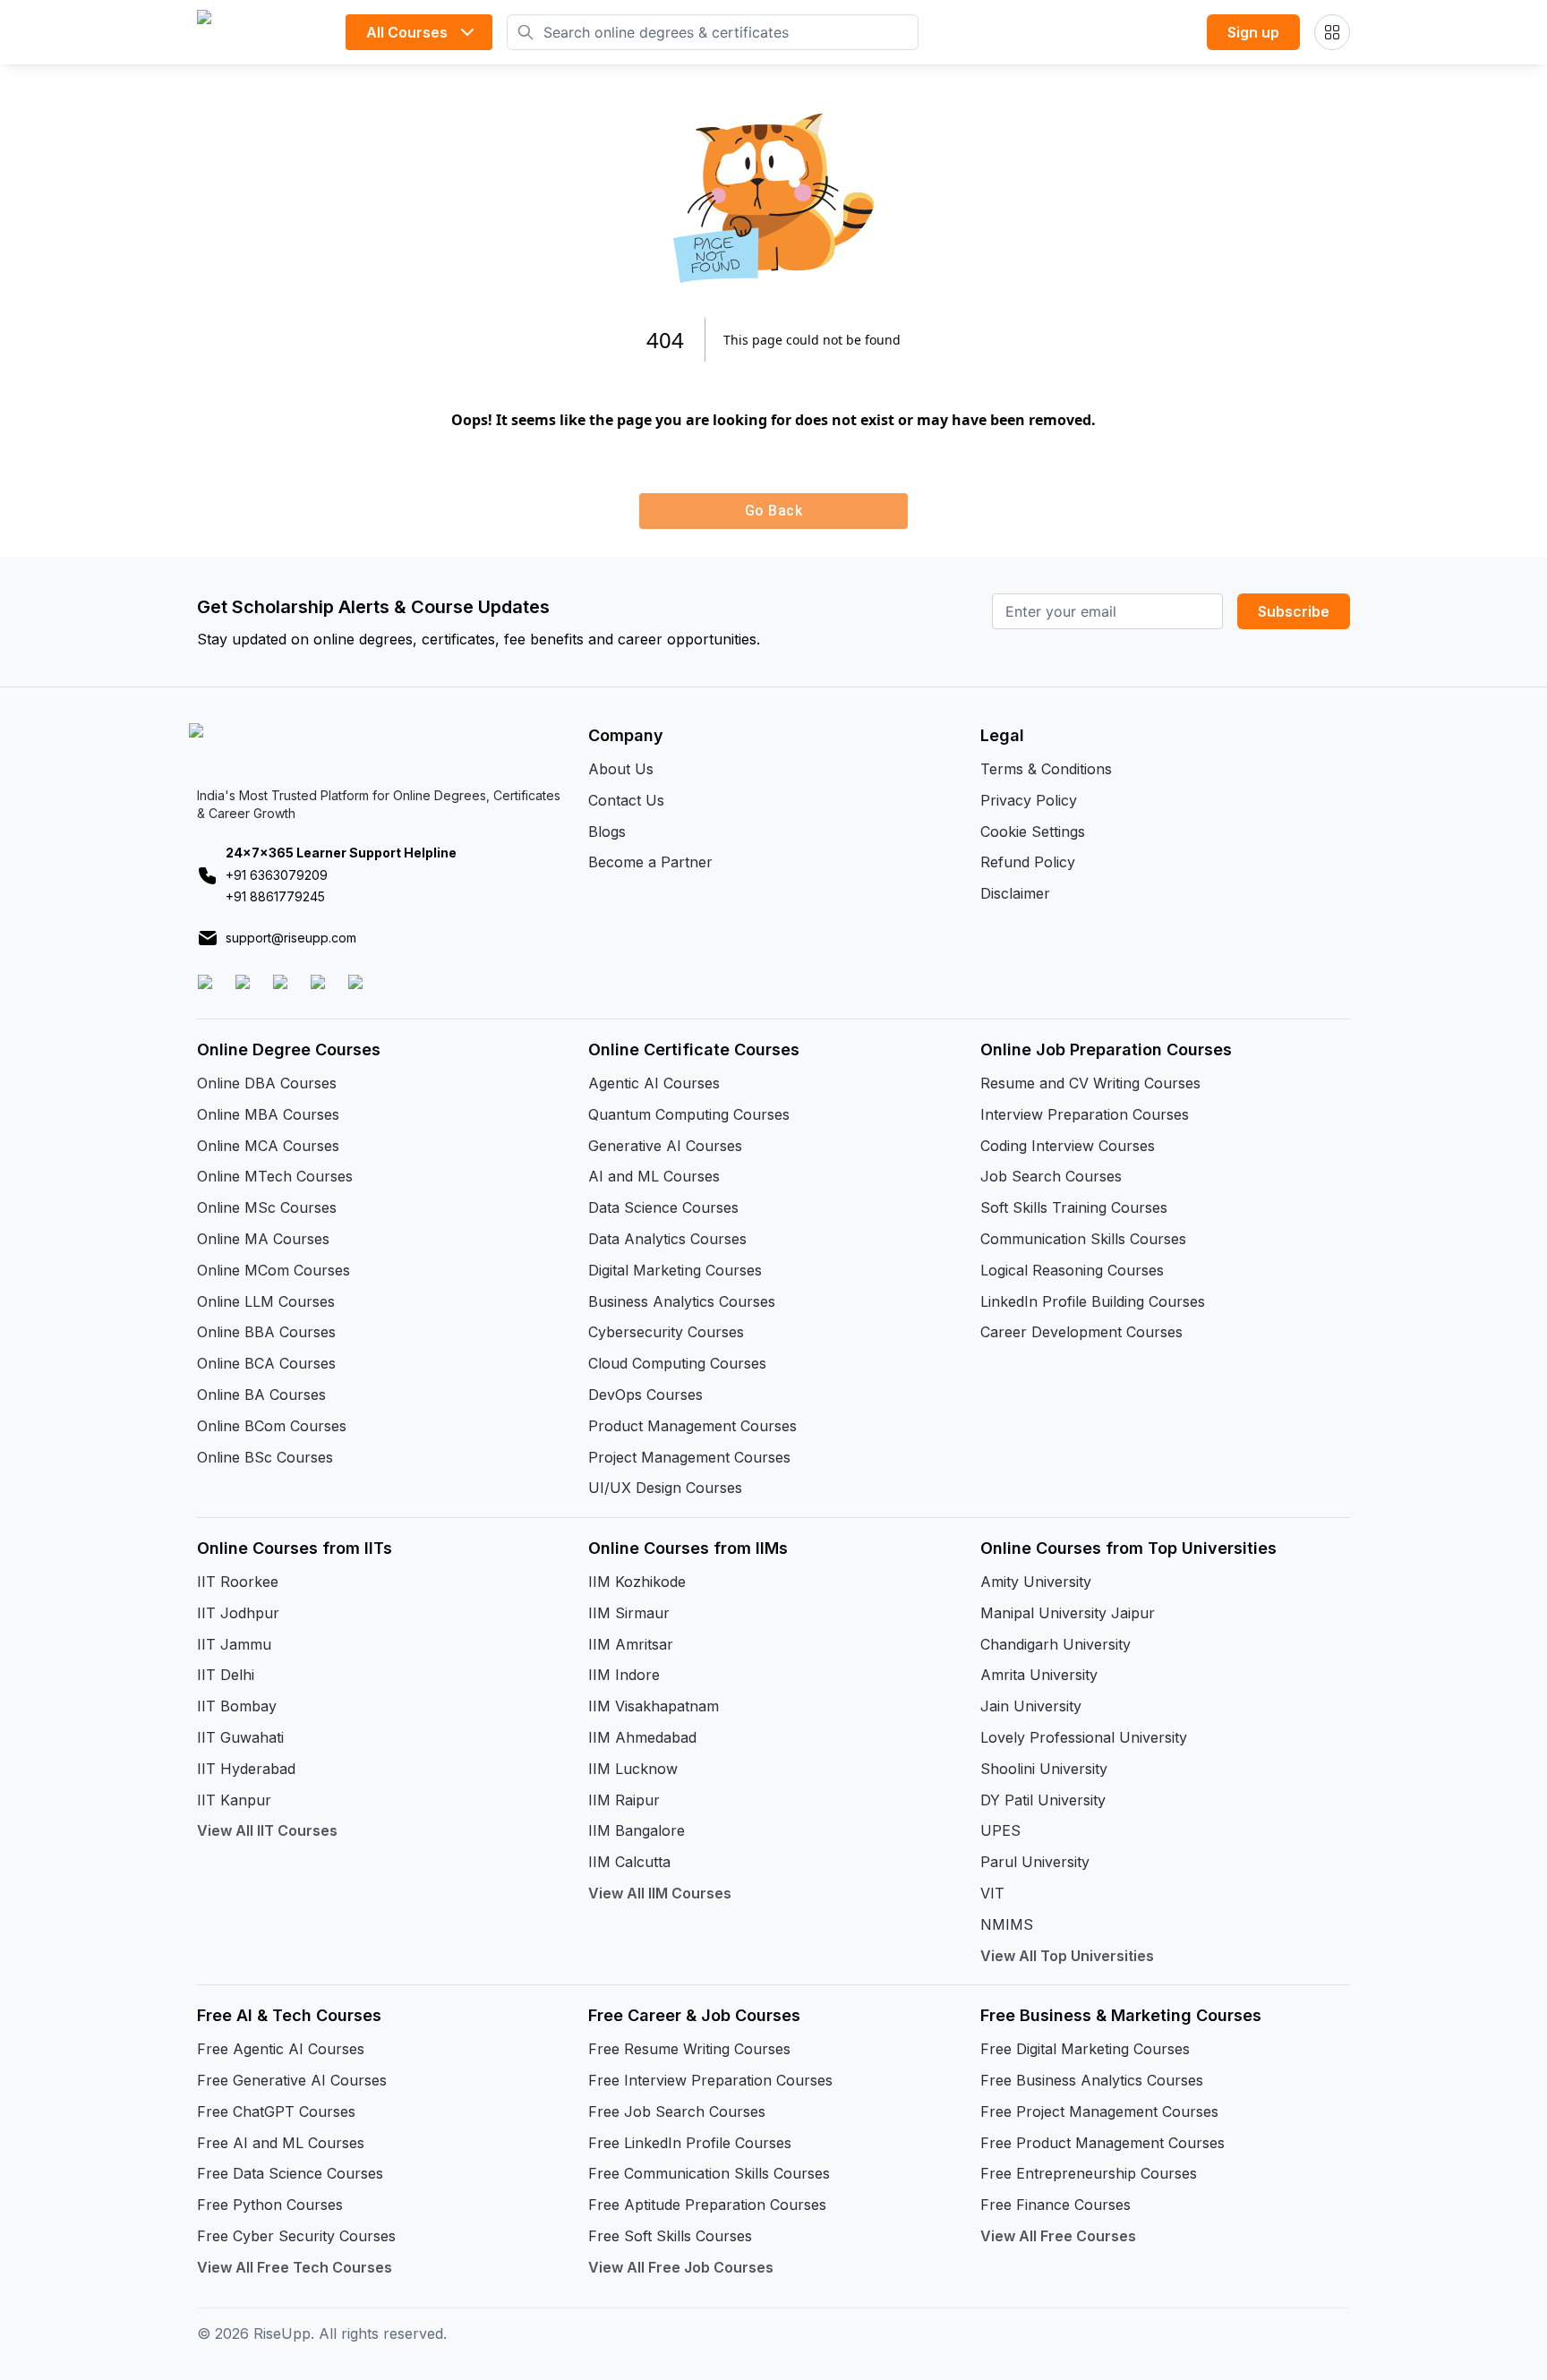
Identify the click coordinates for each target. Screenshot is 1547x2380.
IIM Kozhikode (637, 1582)
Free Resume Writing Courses (689, 2049)
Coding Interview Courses (1068, 1146)
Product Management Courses (692, 1426)
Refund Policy (1028, 862)
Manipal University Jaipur (1068, 1613)
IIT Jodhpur (238, 1613)
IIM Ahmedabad (642, 1737)
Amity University (1036, 1582)
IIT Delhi (226, 1675)
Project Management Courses (689, 1457)
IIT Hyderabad (246, 1769)
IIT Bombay (237, 1706)
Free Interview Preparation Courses (710, 2080)
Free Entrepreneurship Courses (1089, 2173)
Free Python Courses (270, 2205)
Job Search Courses (1051, 1176)
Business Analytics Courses (682, 1301)
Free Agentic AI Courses (281, 2049)
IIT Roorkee (238, 1582)
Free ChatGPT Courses (276, 2111)
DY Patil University (1043, 1800)
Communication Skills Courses (1083, 1239)
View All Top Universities (1067, 1956)
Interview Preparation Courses (1085, 1114)
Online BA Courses (261, 1395)
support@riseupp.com (291, 938)
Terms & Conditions (1046, 769)
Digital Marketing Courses (675, 1270)
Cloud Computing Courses (677, 1363)
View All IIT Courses (267, 1830)
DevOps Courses (645, 1395)
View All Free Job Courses (681, 2267)
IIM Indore (624, 1675)
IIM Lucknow (633, 1769)
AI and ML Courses (654, 1176)
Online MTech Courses (275, 1176)
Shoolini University (1044, 1769)
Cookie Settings (1033, 832)
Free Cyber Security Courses (296, 2236)
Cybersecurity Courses (666, 1332)
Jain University (1031, 1706)
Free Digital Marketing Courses (1085, 2049)
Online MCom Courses (274, 1270)
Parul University (1035, 1862)
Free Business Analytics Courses (1092, 2080)
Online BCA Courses (266, 1363)
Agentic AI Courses (654, 1083)
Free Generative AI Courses (292, 2080)
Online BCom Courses (272, 1426)
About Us (621, 769)
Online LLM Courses (266, 1301)
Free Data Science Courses (290, 2173)
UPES (1000, 1830)
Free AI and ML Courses (281, 2143)
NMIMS (1007, 1924)
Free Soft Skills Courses (670, 2236)
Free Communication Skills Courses (709, 2173)
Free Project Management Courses (1099, 2111)
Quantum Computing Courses (689, 1114)
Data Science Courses (663, 1207)
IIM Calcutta (629, 1862)
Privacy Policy (1029, 800)
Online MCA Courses (268, 1146)
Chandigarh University (1056, 1644)
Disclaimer (1015, 893)
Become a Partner (650, 862)
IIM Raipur (624, 1800)
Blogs (607, 832)
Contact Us (626, 800)
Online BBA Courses (266, 1332)
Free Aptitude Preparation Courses (707, 2205)
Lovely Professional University (1084, 1737)
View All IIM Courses (660, 1893)
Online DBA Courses (267, 1083)
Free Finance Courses (1056, 2205)
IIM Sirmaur (629, 1613)
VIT (992, 1893)
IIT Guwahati (240, 1737)
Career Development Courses (1081, 1332)
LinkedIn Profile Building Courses (1093, 1301)
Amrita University (1039, 1675)
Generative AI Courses (665, 1146)
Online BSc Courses (265, 1457)
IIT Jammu (234, 1644)
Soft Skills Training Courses (1074, 1207)
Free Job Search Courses (677, 2111)
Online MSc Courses (267, 1207)
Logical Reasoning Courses (1072, 1270)
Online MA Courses (263, 1239)
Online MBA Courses (268, 1114)
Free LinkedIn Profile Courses (690, 2143)
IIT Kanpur (234, 1800)
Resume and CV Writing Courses (1090, 1083)
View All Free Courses (1058, 2236)
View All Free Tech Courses (295, 2267)
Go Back (773, 511)
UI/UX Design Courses (665, 1488)
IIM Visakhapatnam (654, 1706)
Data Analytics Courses (667, 1239)
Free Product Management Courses (1103, 2143)
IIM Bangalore (637, 1830)
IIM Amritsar (631, 1644)
